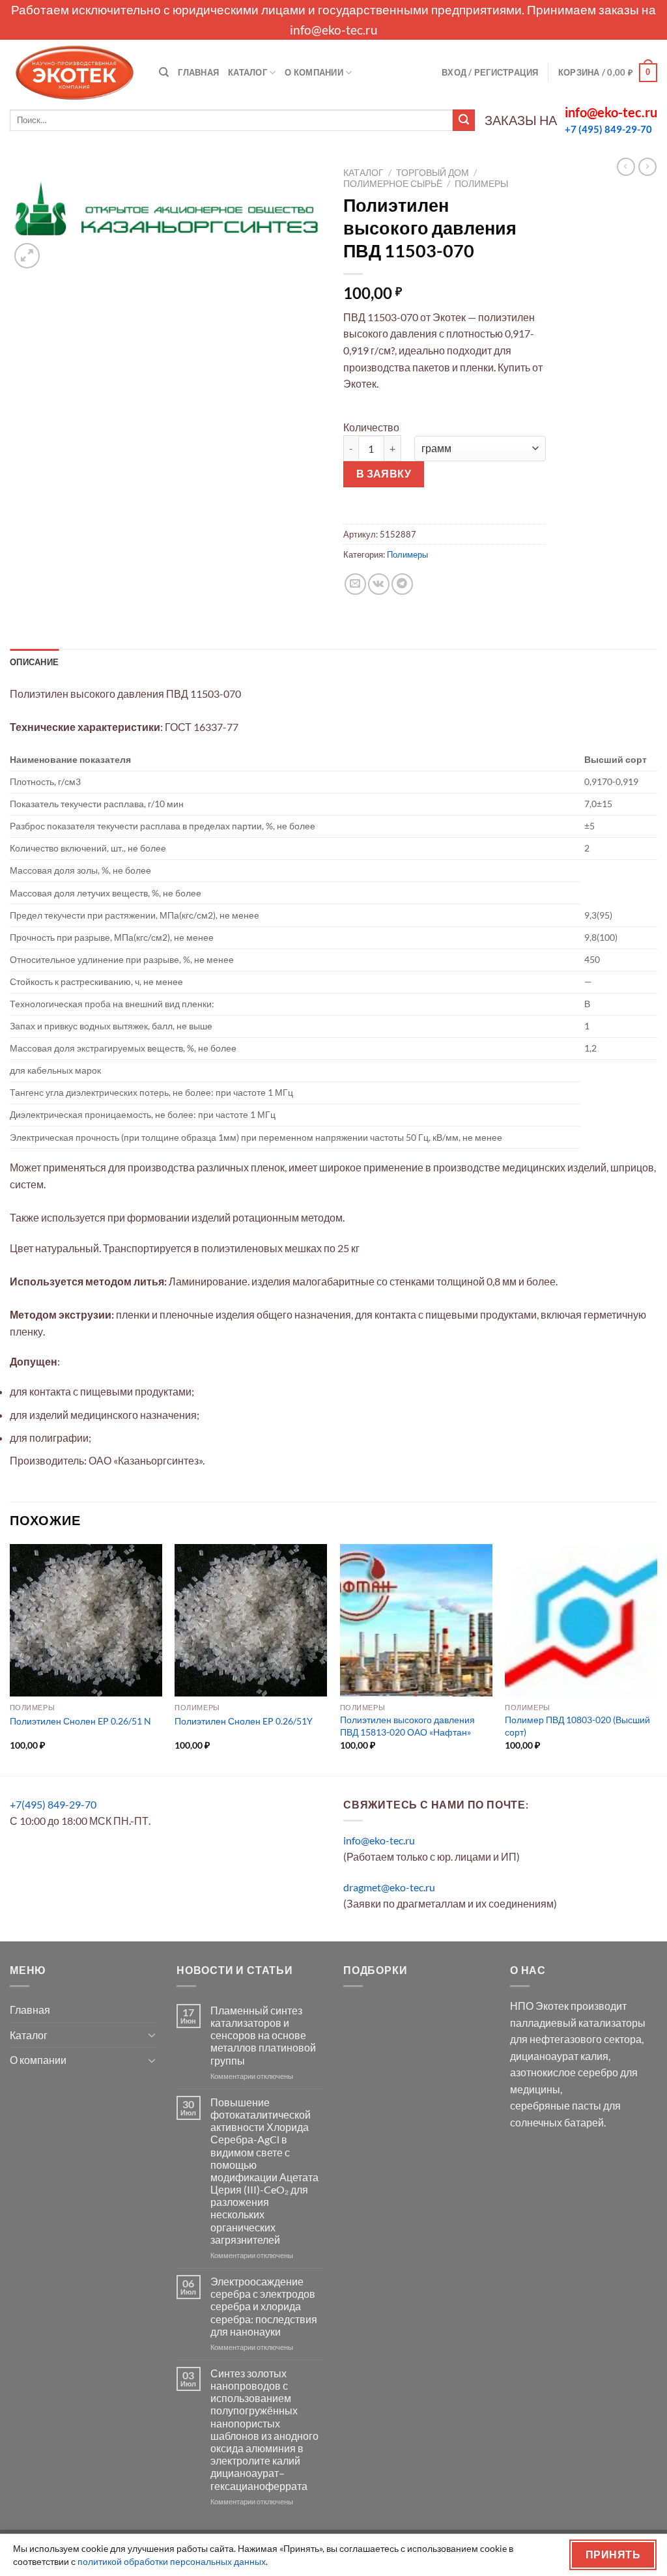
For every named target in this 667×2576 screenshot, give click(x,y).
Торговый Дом (433, 173)
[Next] (657, 1658)
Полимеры (481, 184)
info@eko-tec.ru (334, 30)
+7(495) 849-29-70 (53, 1804)
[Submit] (464, 121)
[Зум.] (27, 256)
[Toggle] (152, 2035)
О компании (314, 72)
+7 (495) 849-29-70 (608, 129)
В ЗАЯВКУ (384, 474)
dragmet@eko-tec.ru (389, 1887)
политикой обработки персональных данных (172, 2561)
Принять (613, 2555)
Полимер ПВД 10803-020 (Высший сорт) (577, 1726)
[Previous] (10, 1658)
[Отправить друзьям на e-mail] (355, 584)
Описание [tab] (34, 662)
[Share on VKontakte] (379, 584)
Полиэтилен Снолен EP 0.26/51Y (244, 1721)
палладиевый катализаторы (578, 2023)
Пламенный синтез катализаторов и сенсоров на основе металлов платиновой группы (263, 2035)
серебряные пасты (556, 2105)
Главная (198, 72)
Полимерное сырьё (393, 184)
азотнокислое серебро (564, 2072)
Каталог (248, 72)
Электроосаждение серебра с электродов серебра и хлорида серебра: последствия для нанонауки (264, 2306)
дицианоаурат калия (559, 2056)
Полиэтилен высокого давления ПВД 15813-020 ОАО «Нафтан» (407, 1726)
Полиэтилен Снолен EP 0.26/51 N (80, 1721)
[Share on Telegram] (402, 584)
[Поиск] (164, 72)
